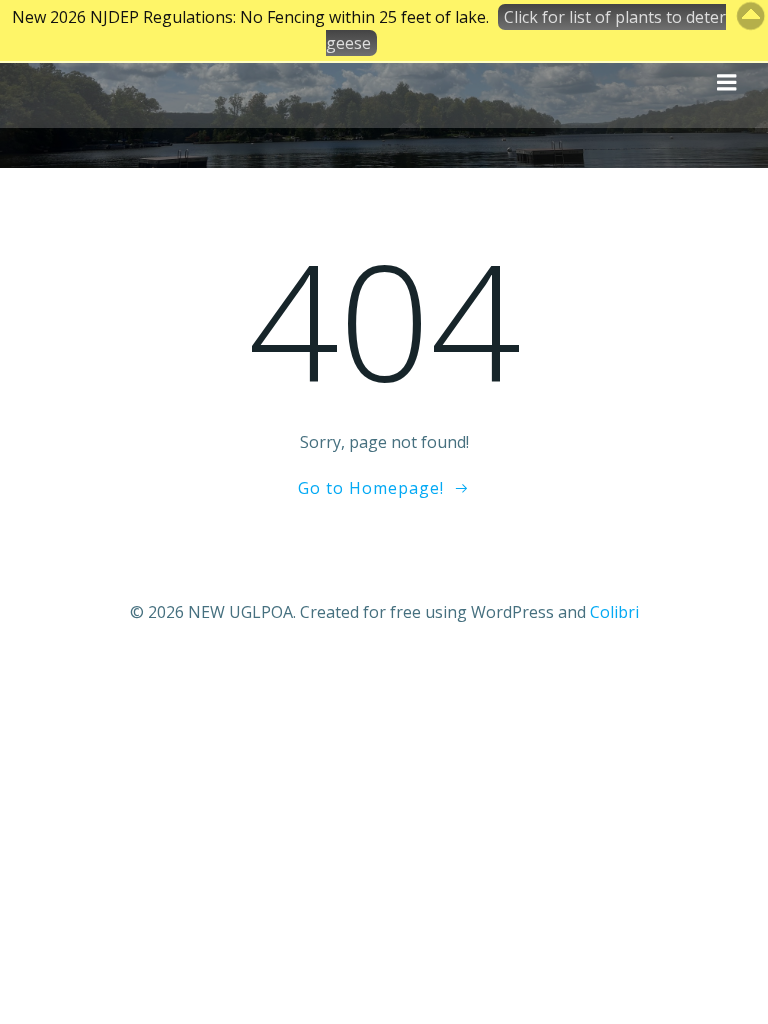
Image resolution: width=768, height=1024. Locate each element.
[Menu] (727, 83)
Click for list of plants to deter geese (526, 30)
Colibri (614, 612)
